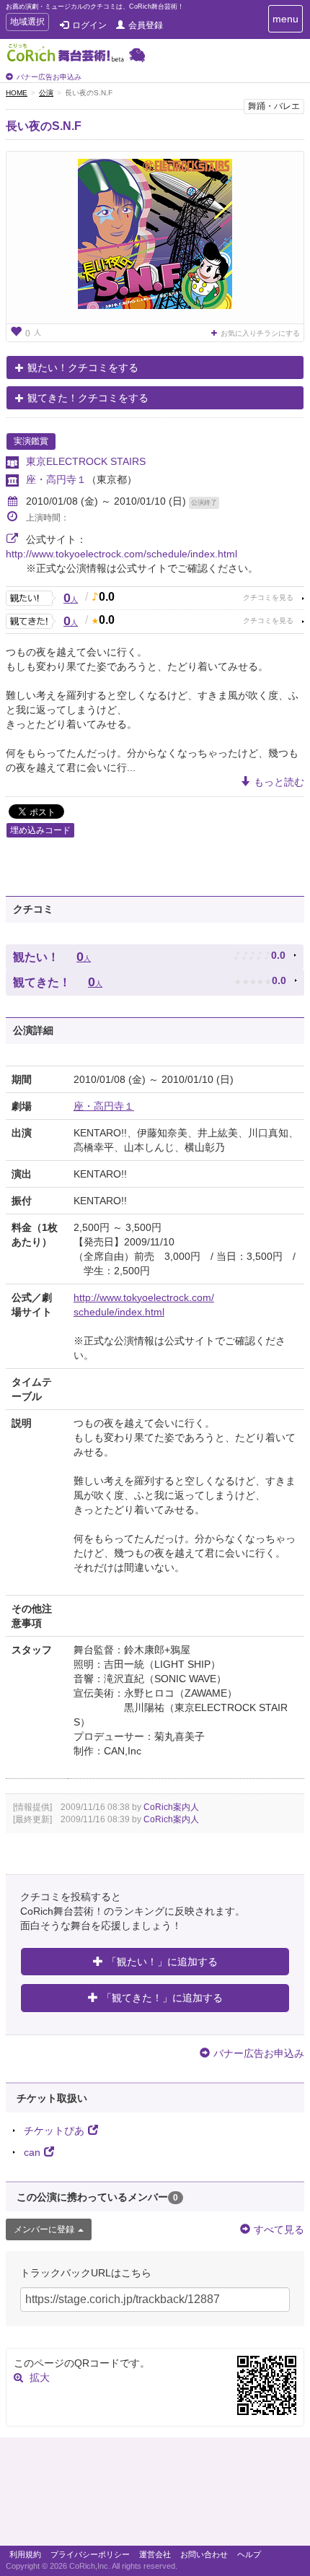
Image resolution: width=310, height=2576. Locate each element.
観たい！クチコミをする (83, 367)
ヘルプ (249, 2554)
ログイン (89, 25)
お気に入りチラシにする (260, 333)
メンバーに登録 (44, 2229)
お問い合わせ (204, 2554)
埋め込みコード (40, 830)
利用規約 (25, 2554)
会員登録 (146, 25)
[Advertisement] (155, 2495)
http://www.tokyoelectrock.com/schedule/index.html (121, 554)
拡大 (40, 2377)
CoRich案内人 (171, 1807)
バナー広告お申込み (49, 77)
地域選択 (27, 23)
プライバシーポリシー (90, 2554)
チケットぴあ (54, 2131)
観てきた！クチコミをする (88, 398)
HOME (17, 93)
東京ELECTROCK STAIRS (86, 461)
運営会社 (155, 2554)
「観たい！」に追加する (162, 1962)
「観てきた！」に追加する (162, 1998)
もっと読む (279, 782)
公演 (46, 93)
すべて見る (279, 2229)
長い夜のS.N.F (44, 126)
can (32, 2152)
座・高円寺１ (56, 479)
